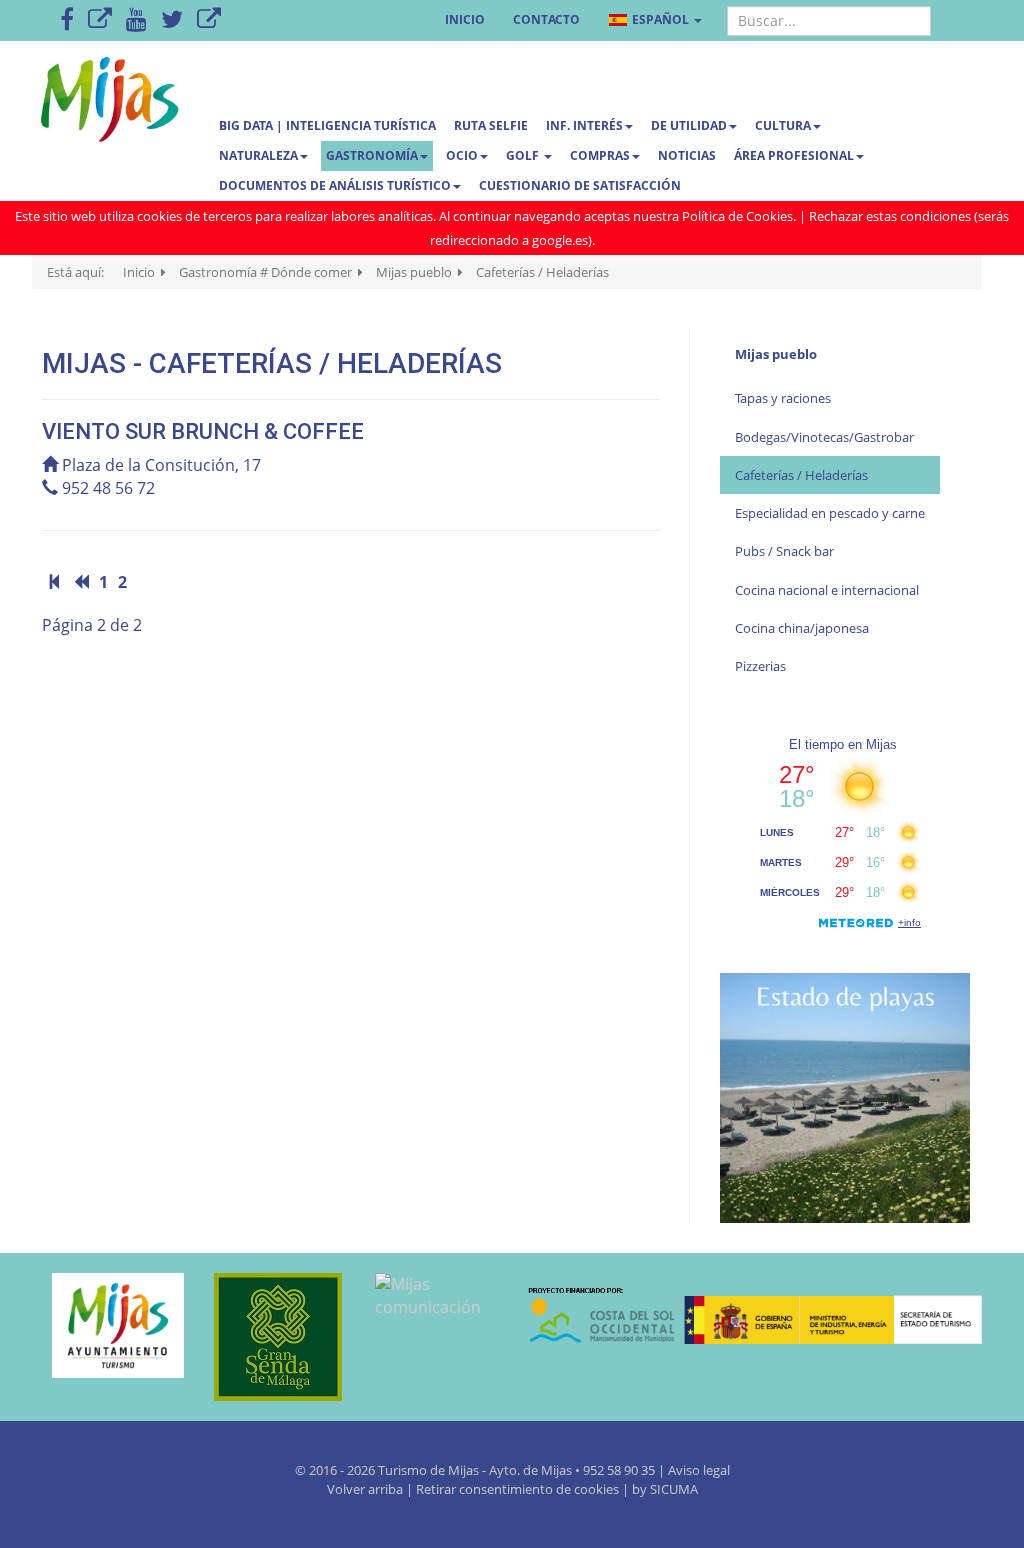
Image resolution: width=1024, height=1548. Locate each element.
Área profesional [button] (794, 155)
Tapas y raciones (783, 398)
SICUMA (674, 1489)
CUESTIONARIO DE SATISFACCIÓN (580, 185)
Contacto (546, 19)
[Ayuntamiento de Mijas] (108, 1325)
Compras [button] (600, 155)
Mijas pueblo (776, 354)
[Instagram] (209, 20)
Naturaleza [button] (258, 155)
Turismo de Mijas (428, 1470)
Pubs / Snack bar (784, 551)
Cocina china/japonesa (802, 628)
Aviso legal (699, 1470)
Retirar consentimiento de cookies (517, 1489)
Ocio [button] (462, 155)
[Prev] (81, 582)
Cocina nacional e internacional (827, 590)
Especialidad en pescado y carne (830, 513)
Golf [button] (524, 155)
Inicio (465, 19)
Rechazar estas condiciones (890, 216)
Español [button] (660, 19)
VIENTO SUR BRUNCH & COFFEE (205, 431)
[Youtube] (136, 20)
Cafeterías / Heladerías (801, 475)
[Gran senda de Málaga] (270, 1337)
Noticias (687, 155)
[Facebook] (67, 20)
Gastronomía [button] (372, 155)
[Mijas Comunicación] (100, 20)
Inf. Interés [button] (584, 125)
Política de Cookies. (739, 216)
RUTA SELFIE (491, 125)
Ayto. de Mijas (532, 1470)
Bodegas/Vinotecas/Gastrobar (824, 437)
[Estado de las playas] (845, 1096)
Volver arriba (366, 1489)
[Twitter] (172, 20)
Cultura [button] (783, 125)
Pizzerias (760, 666)
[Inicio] (55, 582)
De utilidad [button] (689, 125)
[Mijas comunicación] (431, 1296)
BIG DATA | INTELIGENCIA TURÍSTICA (327, 125)
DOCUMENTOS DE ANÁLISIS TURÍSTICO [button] (335, 185)
